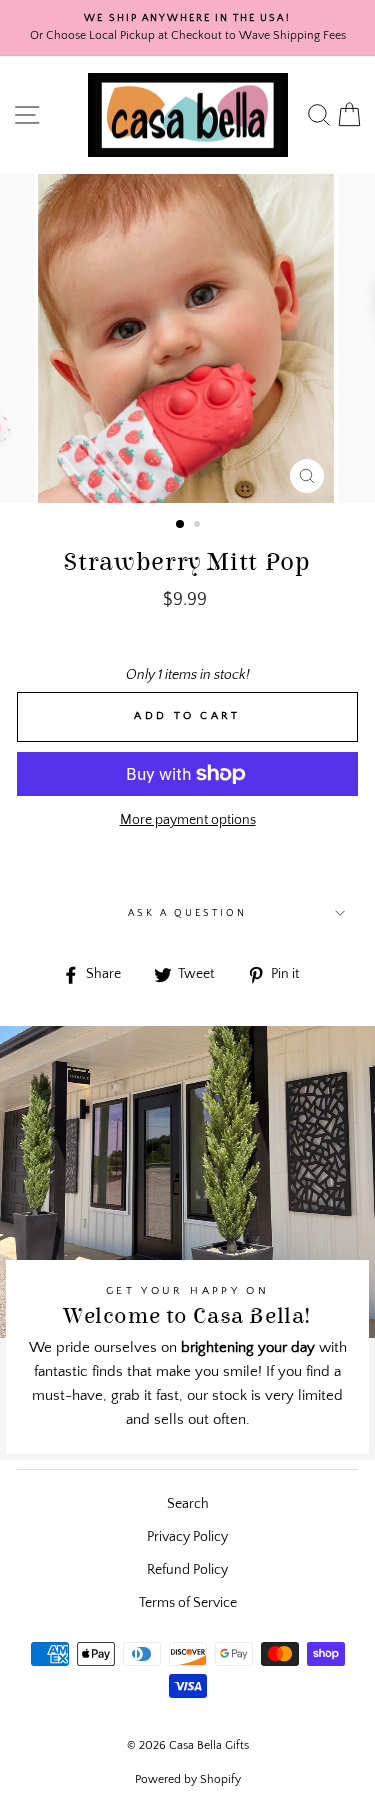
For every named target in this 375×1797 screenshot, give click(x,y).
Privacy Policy (187, 1537)
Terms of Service (188, 1603)
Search (188, 1504)
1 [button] (181, 525)
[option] (187, 28)
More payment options (188, 820)
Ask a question (188, 913)
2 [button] (199, 526)
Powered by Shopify (188, 1779)
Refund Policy (187, 1570)
